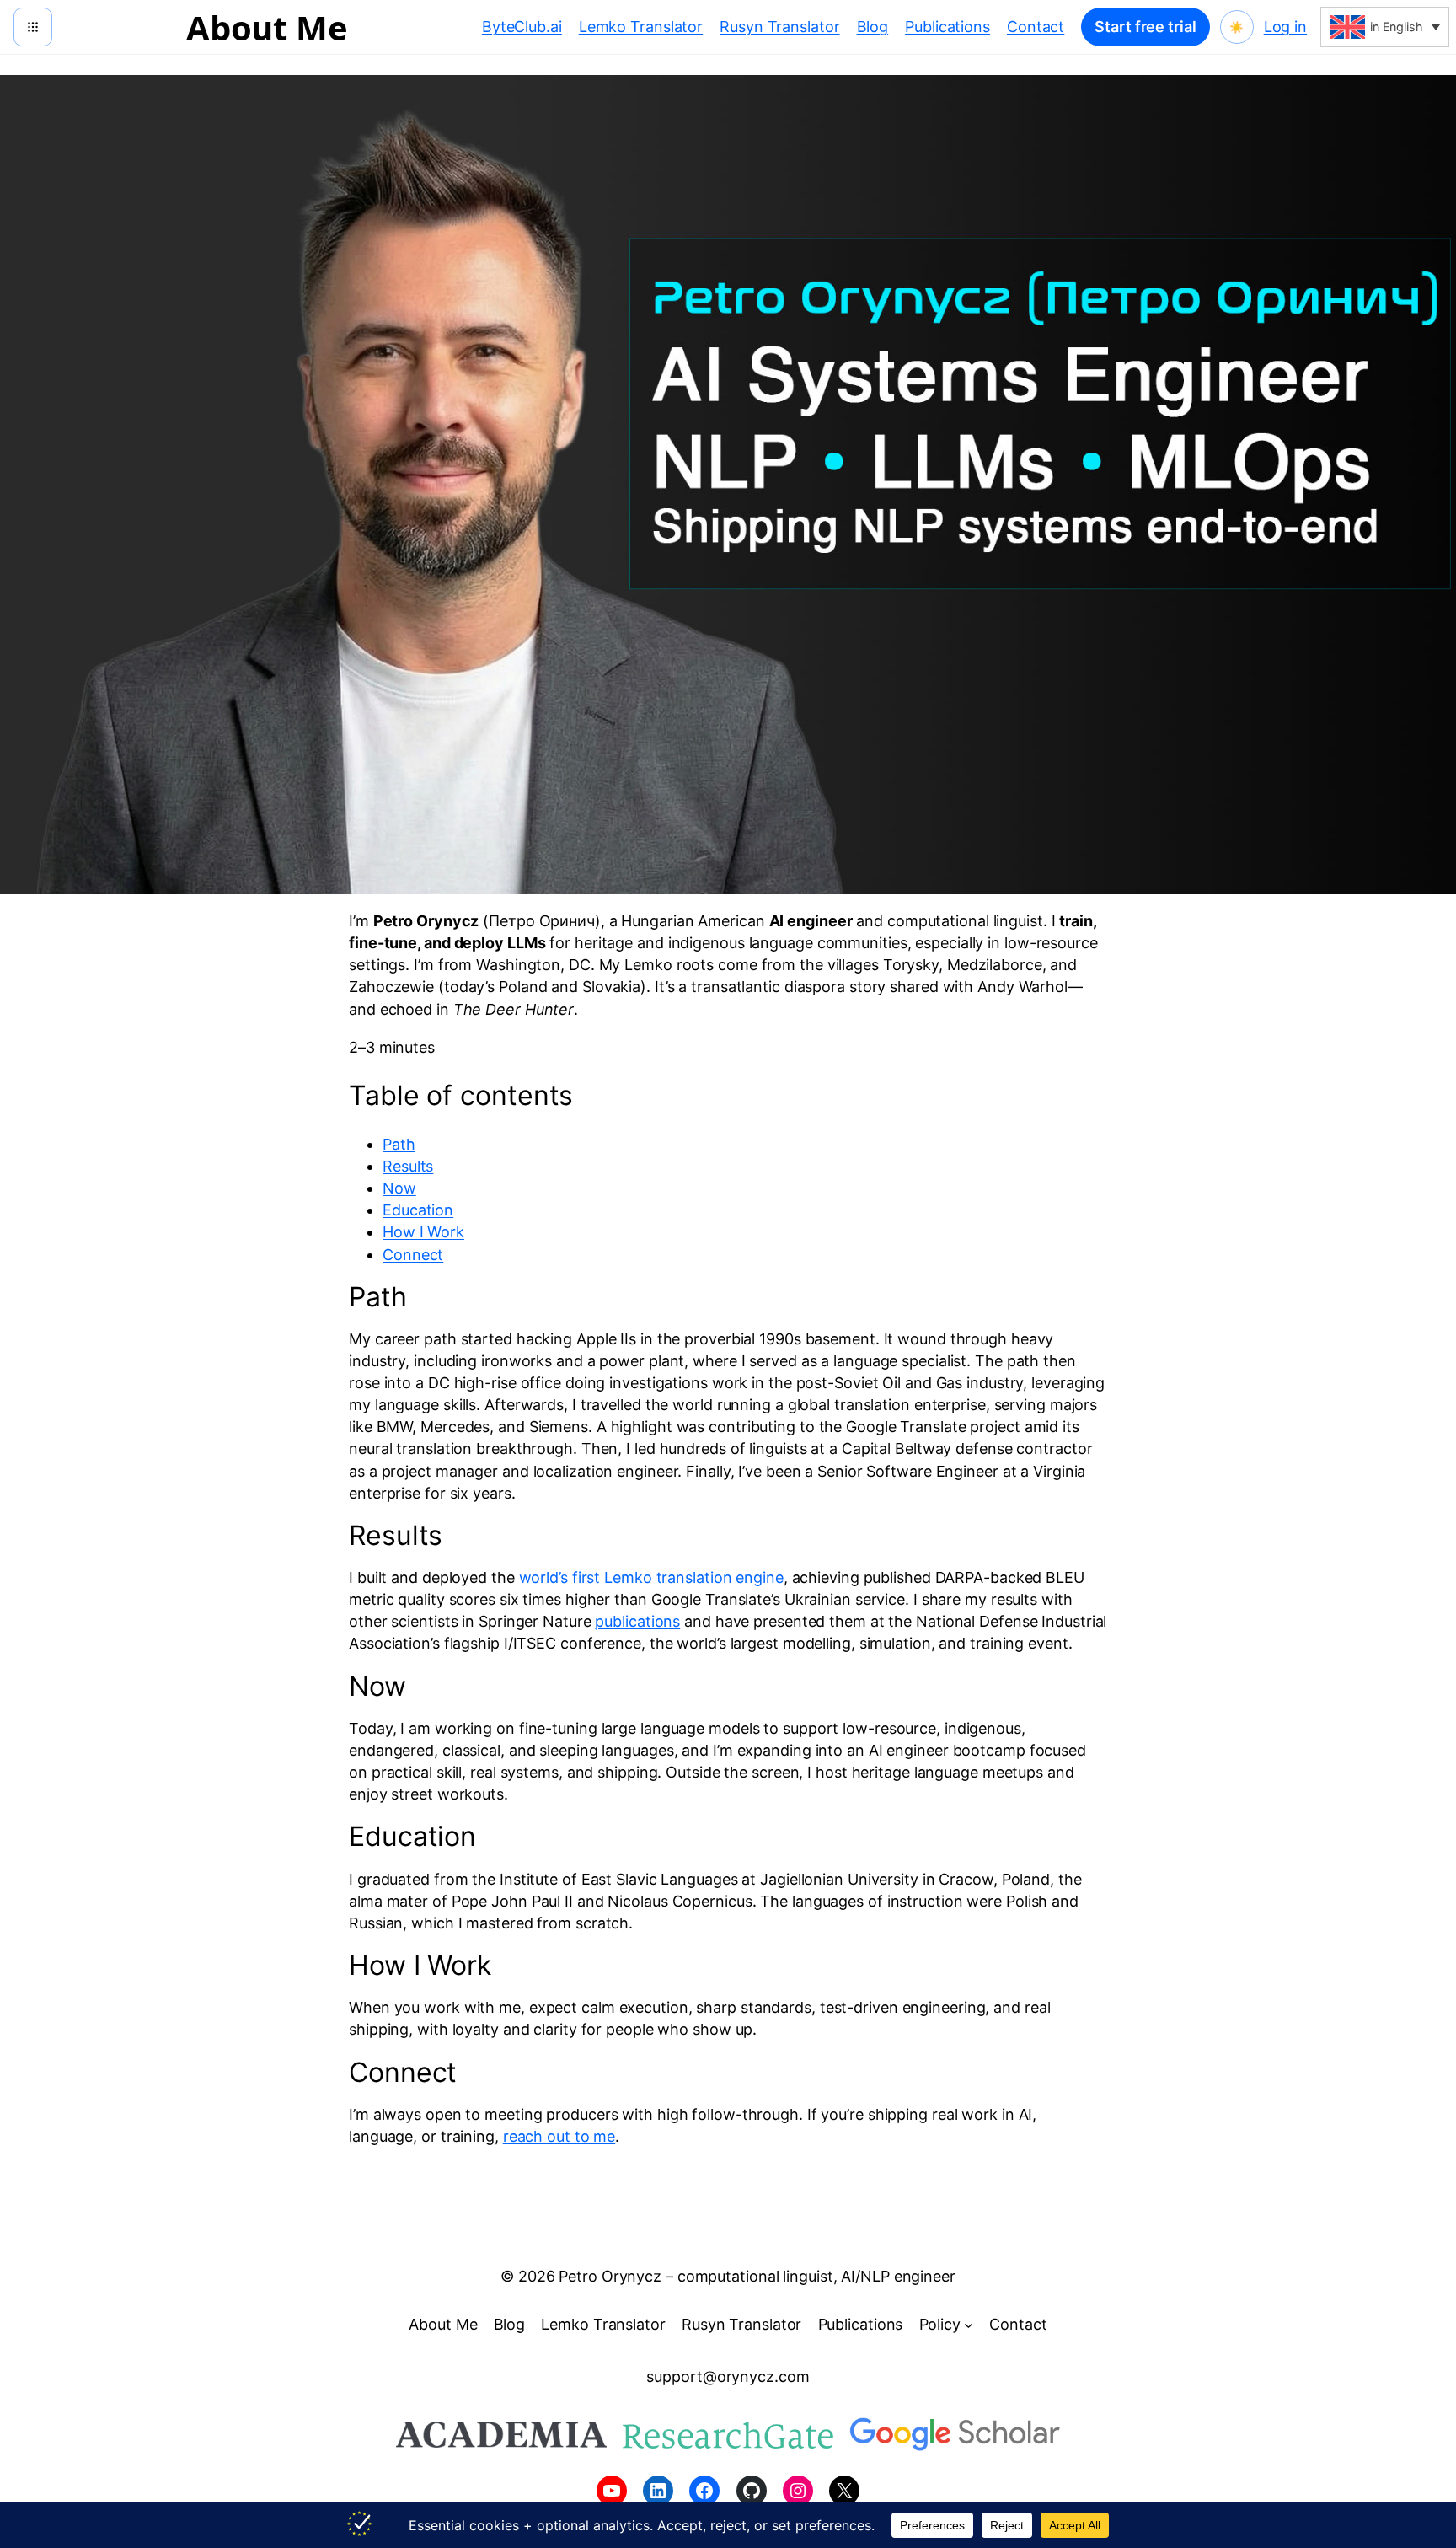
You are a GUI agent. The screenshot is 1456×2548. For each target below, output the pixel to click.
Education (418, 1210)
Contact (1036, 27)
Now (399, 1188)
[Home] (33, 27)
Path (399, 1144)
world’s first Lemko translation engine (651, 1577)
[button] (1385, 27)
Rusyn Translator (779, 27)
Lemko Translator (641, 27)
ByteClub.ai (522, 27)
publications (637, 1621)
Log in (1285, 27)
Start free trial (1145, 27)
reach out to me (559, 2136)
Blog (873, 27)
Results (408, 1166)
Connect (413, 1255)
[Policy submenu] (969, 2325)
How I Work (423, 1232)
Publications (947, 27)
